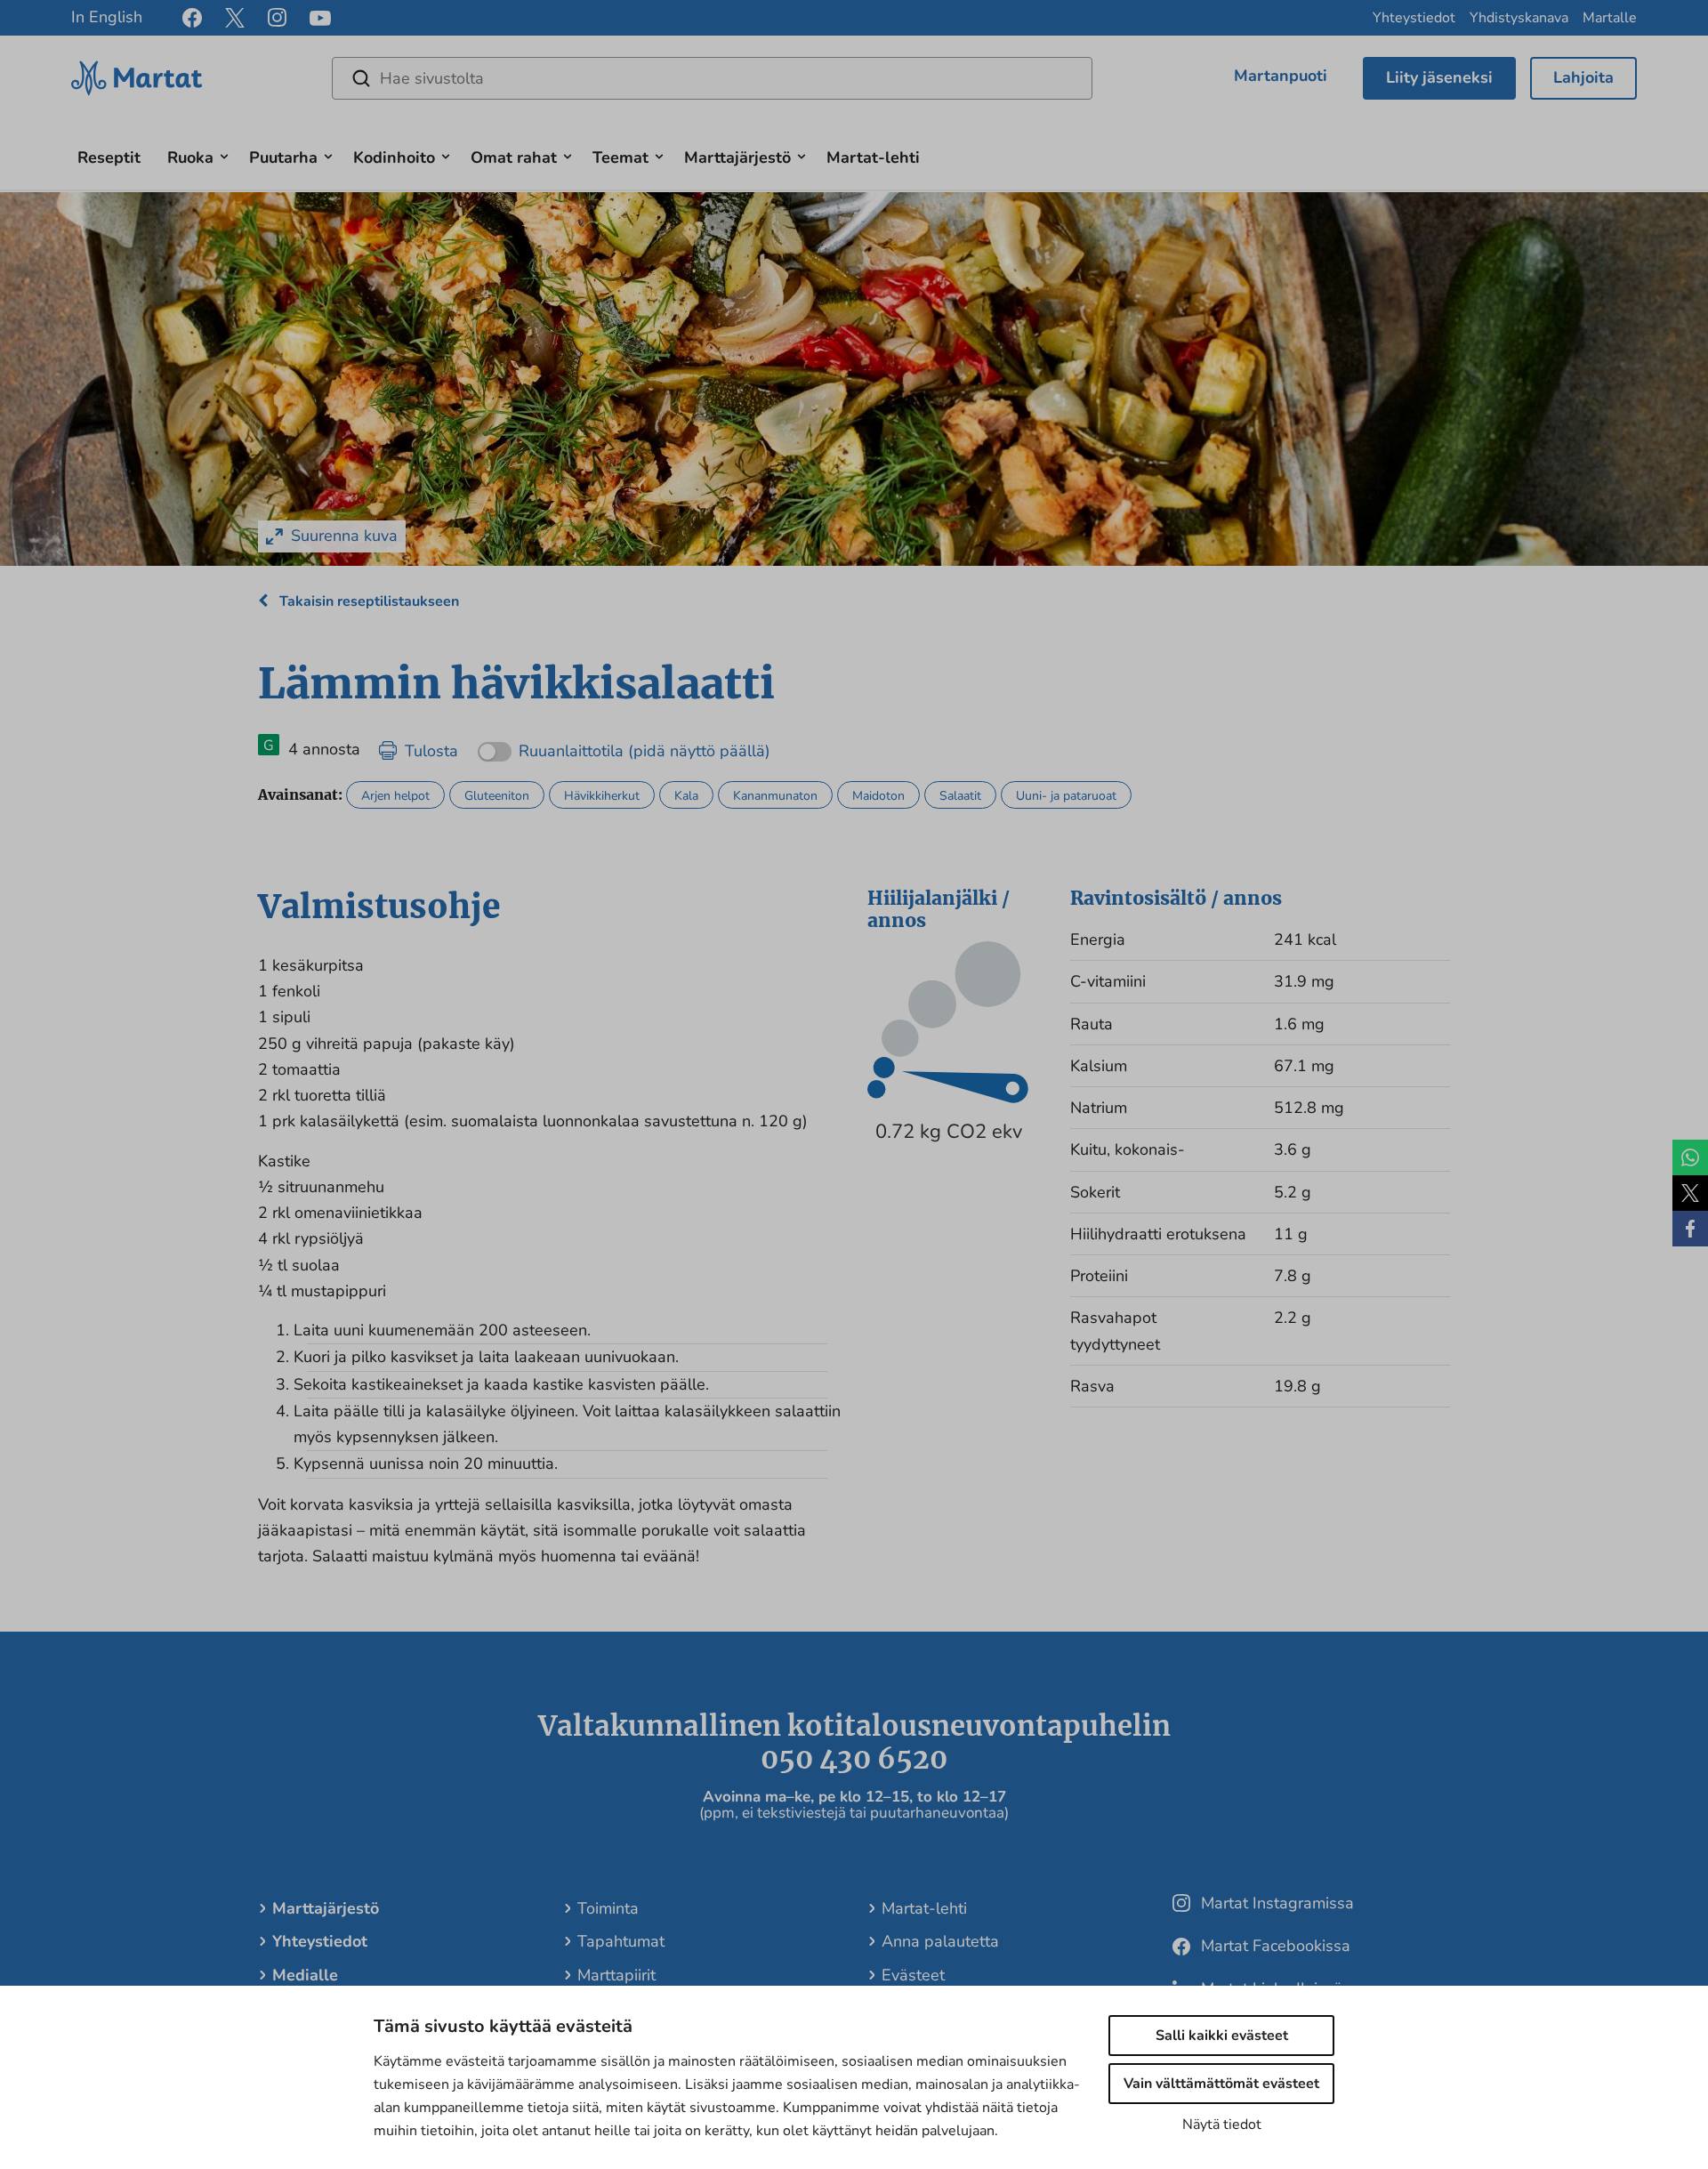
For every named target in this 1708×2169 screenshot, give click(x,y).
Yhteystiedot (1414, 18)
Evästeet (913, 1975)
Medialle (305, 1975)
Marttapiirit (616, 1975)
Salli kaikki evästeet (1222, 2036)
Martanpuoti (1281, 76)
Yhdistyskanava (1519, 18)
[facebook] (192, 18)
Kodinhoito (394, 157)
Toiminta (608, 1908)
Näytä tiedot (1222, 2125)
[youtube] (320, 18)
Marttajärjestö (737, 157)
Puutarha (283, 157)
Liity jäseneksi (1439, 77)
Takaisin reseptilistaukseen (367, 601)
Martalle (1610, 18)
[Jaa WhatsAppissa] (1690, 1157)
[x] (235, 18)
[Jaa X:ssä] (1690, 1193)
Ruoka (190, 157)
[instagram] (277, 18)
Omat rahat (514, 157)
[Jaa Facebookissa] (1690, 1229)
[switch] (624, 745)
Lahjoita (1583, 77)
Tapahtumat (621, 1941)
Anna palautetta (940, 1941)
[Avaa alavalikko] (224, 154)
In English (107, 17)
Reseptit (109, 157)
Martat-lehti (873, 157)
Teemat (620, 157)
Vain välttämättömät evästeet (1221, 2084)
